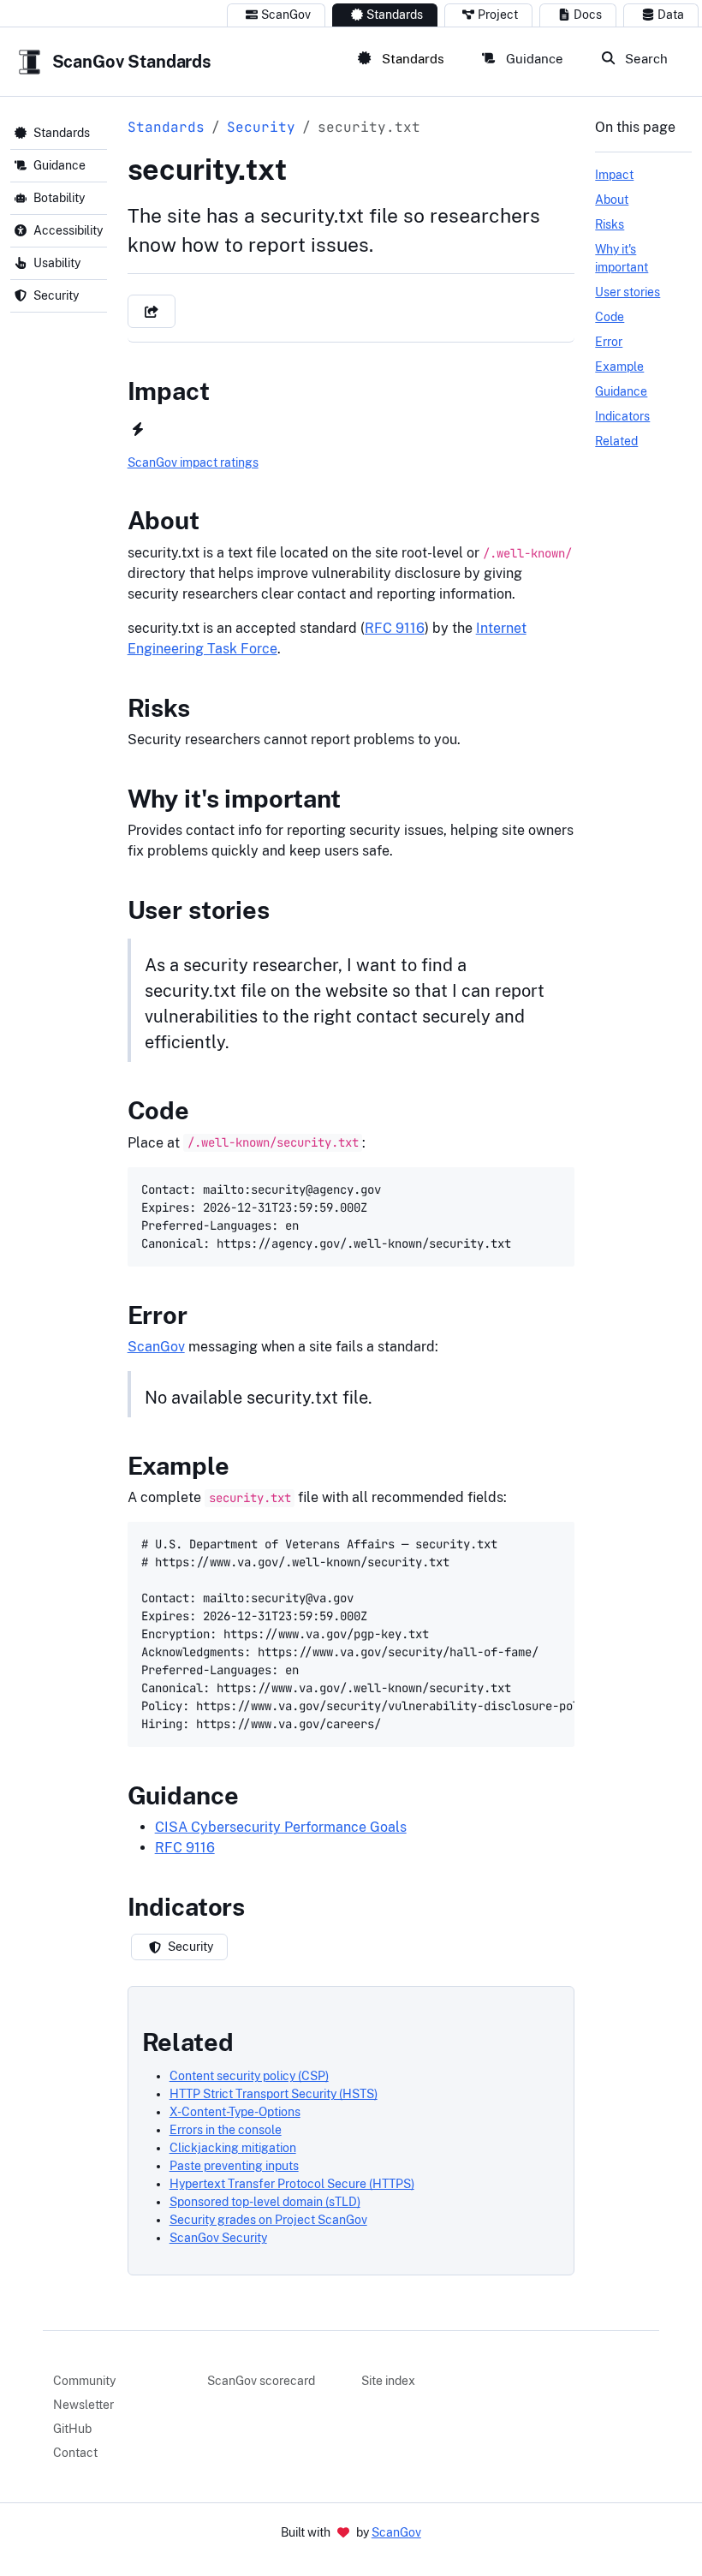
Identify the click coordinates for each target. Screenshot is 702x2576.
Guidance (533, 58)
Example (178, 1466)
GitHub (72, 2429)
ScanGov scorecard (261, 2381)
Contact (75, 2453)
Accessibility (68, 230)
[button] (152, 311)
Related (188, 2042)
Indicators (186, 1907)
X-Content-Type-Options (235, 2112)
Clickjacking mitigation (233, 2148)
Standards (395, 15)
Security (56, 295)
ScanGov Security (218, 2238)
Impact (169, 391)
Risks (159, 708)
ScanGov (286, 15)
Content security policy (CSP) (249, 2076)
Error (158, 1315)
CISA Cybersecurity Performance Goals (281, 1827)
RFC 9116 (395, 628)
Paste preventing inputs (234, 2166)
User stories (199, 910)
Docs (588, 15)
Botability (59, 198)
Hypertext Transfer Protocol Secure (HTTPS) (292, 2184)
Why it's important (234, 799)
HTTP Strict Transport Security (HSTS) (274, 2094)
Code (158, 1110)
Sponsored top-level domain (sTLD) (265, 2202)
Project (498, 15)
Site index (388, 2381)
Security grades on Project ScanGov (268, 2220)
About (164, 520)
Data (671, 15)
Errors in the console (226, 2130)
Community (84, 2381)
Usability (57, 263)
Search (645, 58)
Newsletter (83, 2405)
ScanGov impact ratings (193, 462)
